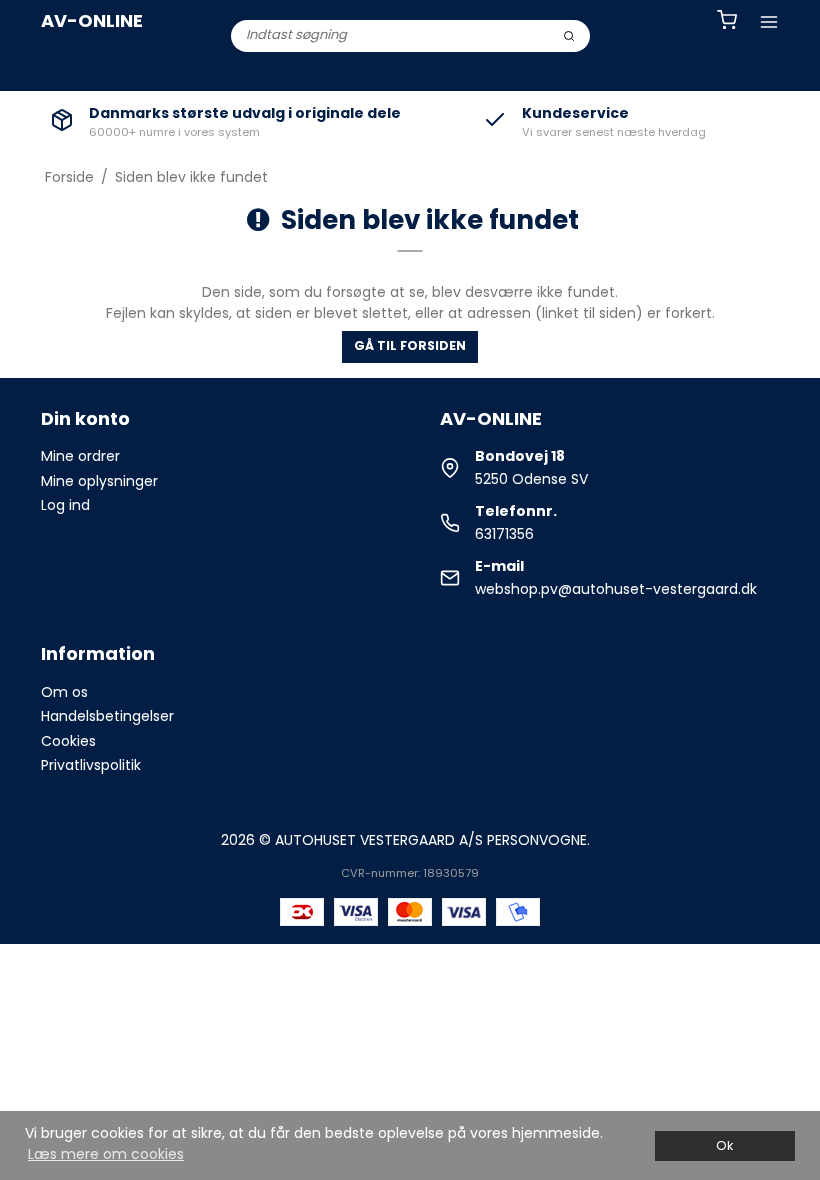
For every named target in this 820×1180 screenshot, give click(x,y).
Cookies (68, 741)
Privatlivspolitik (91, 765)
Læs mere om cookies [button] (106, 1154)
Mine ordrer (80, 456)
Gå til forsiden (410, 345)
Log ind (65, 505)
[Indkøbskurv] (727, 22)
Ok (724, 1145)
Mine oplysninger (99, 481)
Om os (64, 692)
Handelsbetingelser (107, 716)
